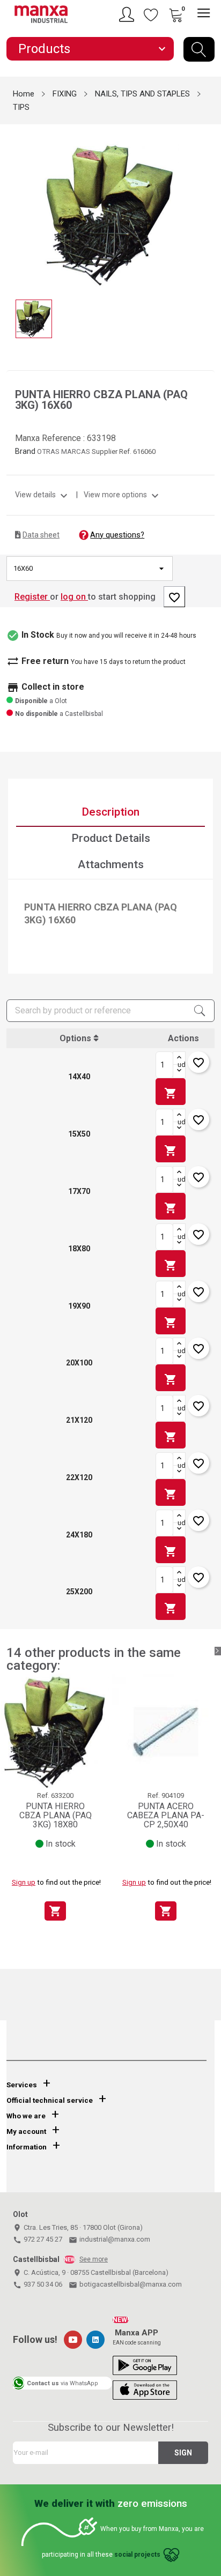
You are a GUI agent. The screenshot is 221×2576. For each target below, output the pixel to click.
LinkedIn (95, 2340)
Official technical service (50, 2100)
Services (22, 2085)
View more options (123, 495)
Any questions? (117, 535)
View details (43, 495)
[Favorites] (151, 14)
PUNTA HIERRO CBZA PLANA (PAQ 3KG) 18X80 (56, 1816)
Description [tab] (110, 812)
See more (94, 2259)
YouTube (73, 2340)
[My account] (128, 14)
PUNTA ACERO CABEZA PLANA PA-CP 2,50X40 (166, 1816)
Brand (25, 451)
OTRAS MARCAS (64, 451)
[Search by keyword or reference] (199, 49)
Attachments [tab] (111, 864)
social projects (137, 2555)
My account (26, 2131)
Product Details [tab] (111, 838)
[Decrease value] (179, 1071)
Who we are (26, 2116)
